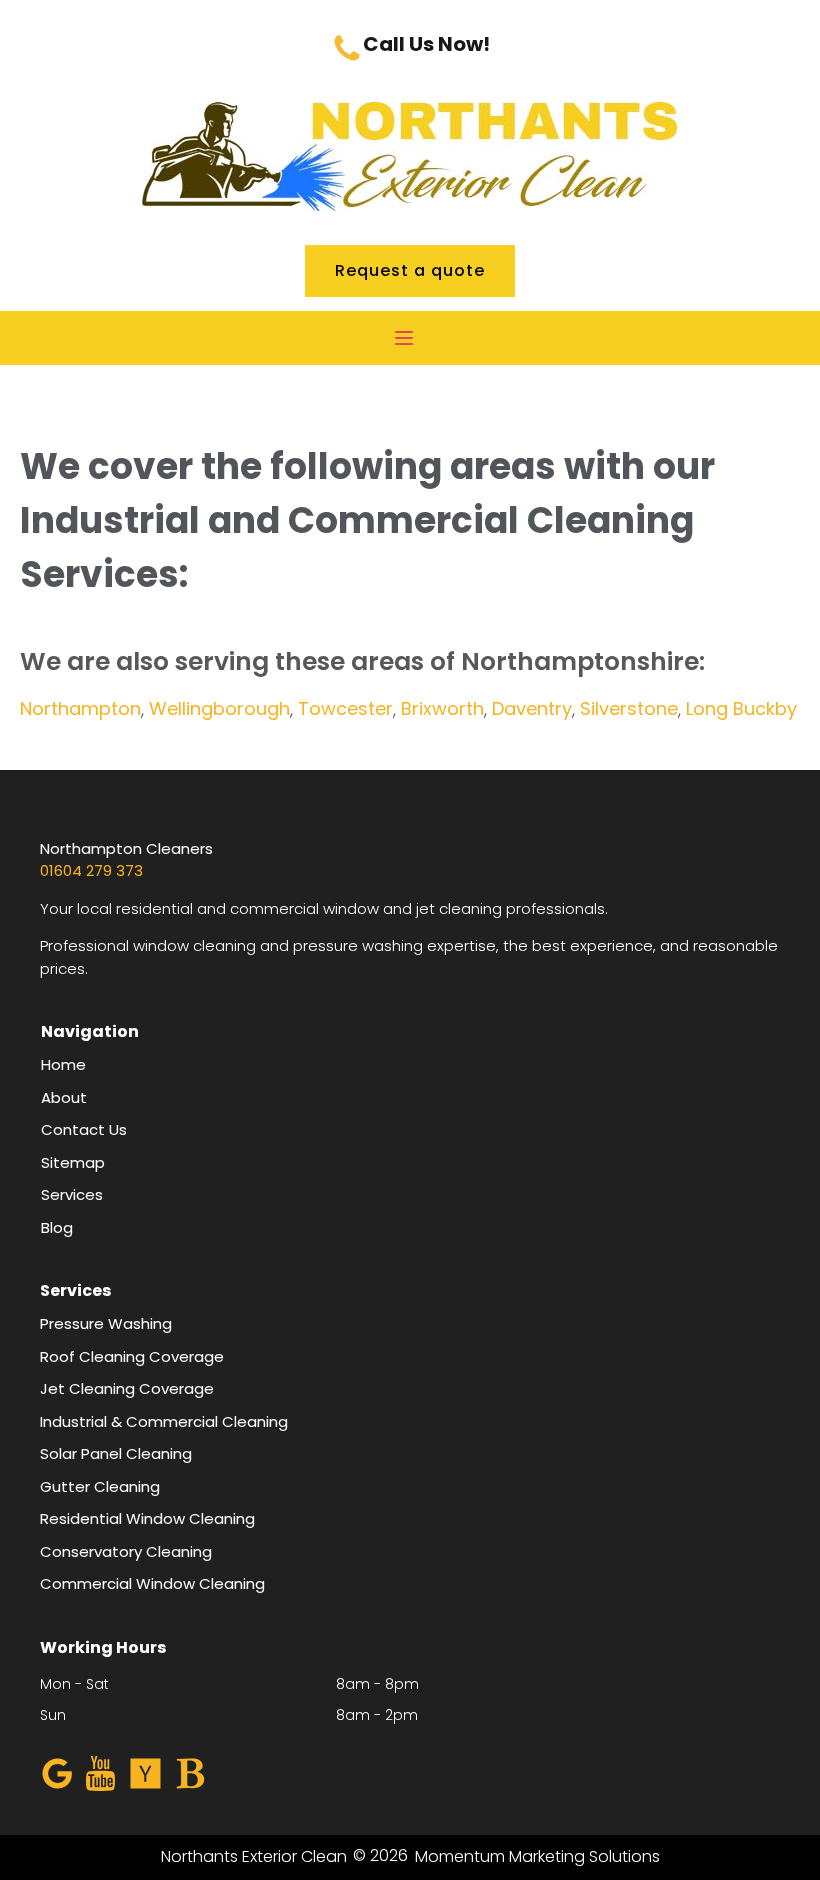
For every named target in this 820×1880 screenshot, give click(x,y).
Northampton (80, 708)
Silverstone (629, 708)
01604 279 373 (91, 870)
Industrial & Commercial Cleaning (166, 1421)
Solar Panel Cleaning (116, 1453)
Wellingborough (219, 708)
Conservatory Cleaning (126, 1551)
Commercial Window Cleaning (152, 1583)
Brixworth (442, 708)
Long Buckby (741, 708)
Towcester (345, 708)
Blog (57, 1227)
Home (63, 1064)
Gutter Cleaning (100, 1486)
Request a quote (410, 270)
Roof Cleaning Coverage (132, 1356)
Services (72, 1194)
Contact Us (84, 1129)
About (64, 1097)
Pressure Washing (106, 1323)
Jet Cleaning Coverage (127, 1388)
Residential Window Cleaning (147, 1518)
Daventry (532, 708)
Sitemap (73, 1162)
